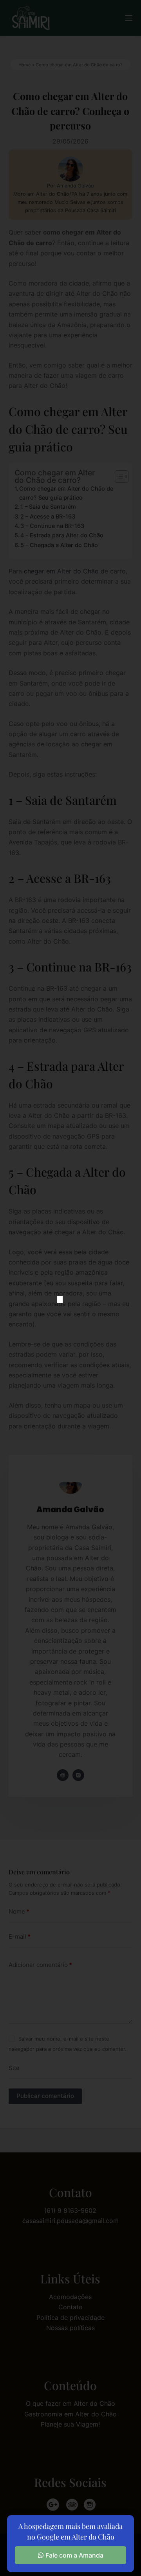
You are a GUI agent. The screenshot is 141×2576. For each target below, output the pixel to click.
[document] (70, 1288)
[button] (60, 1299)
